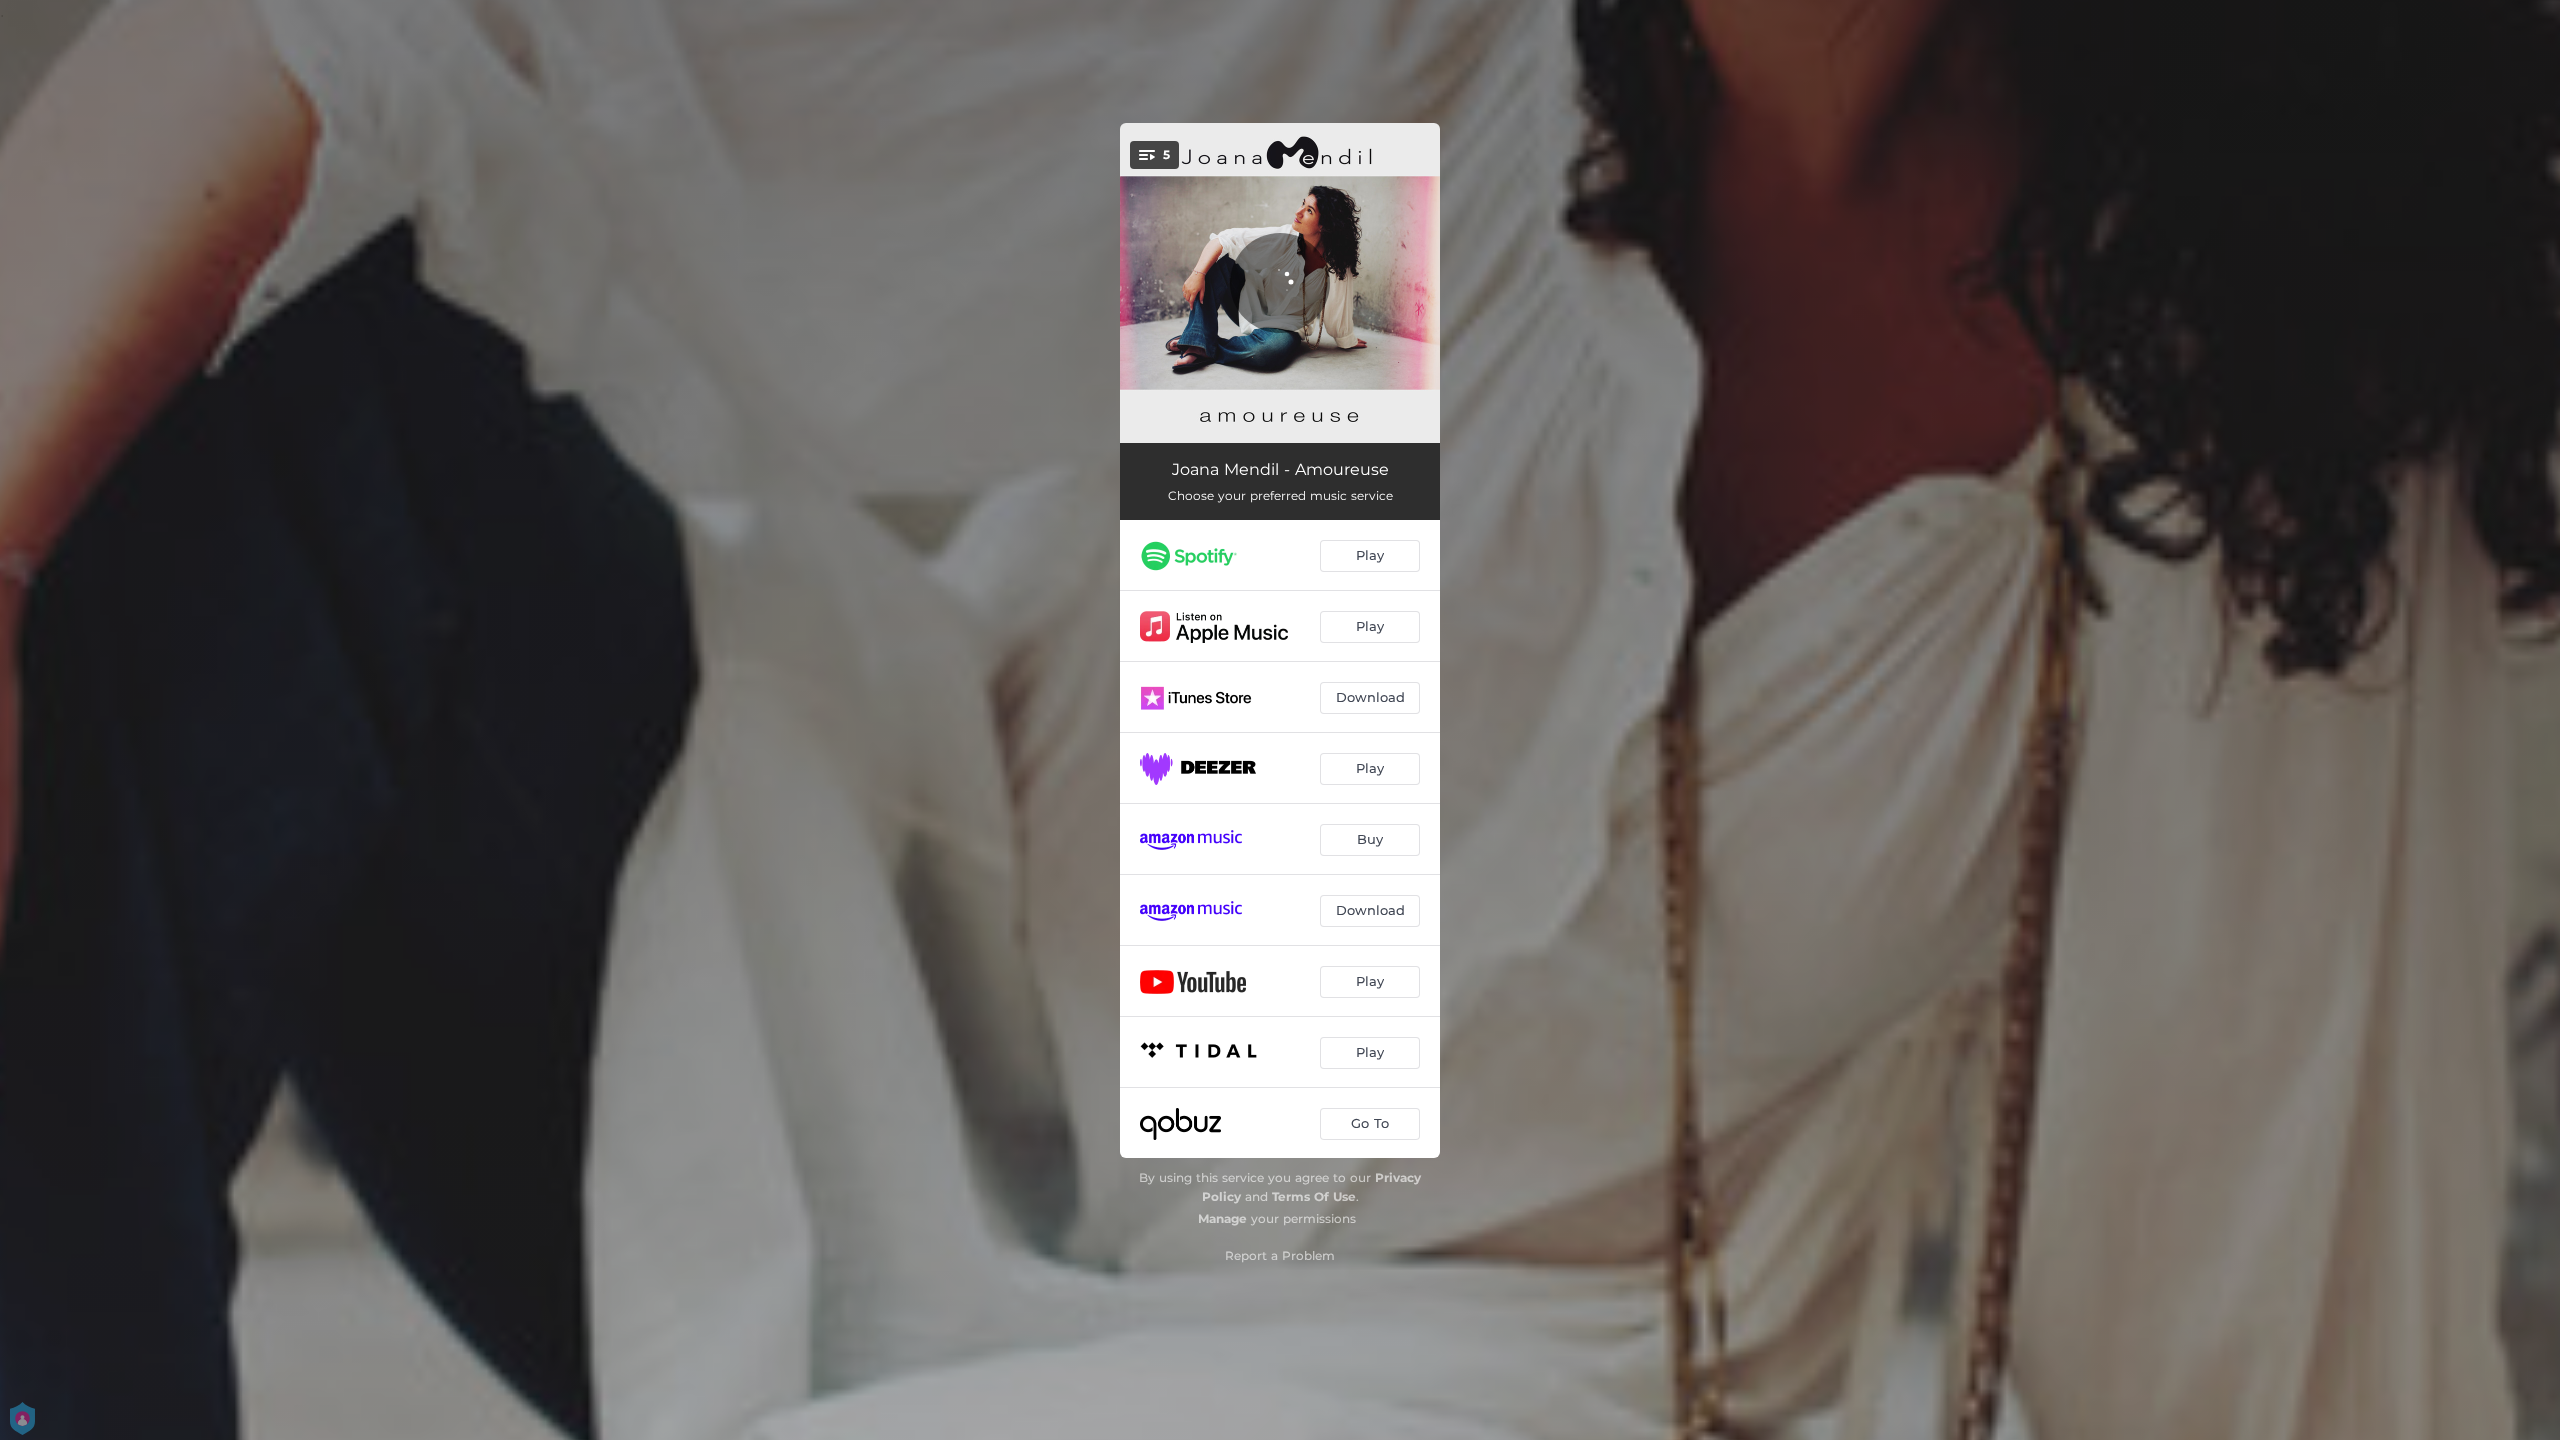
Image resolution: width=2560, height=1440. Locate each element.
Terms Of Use (1314, 1196)
